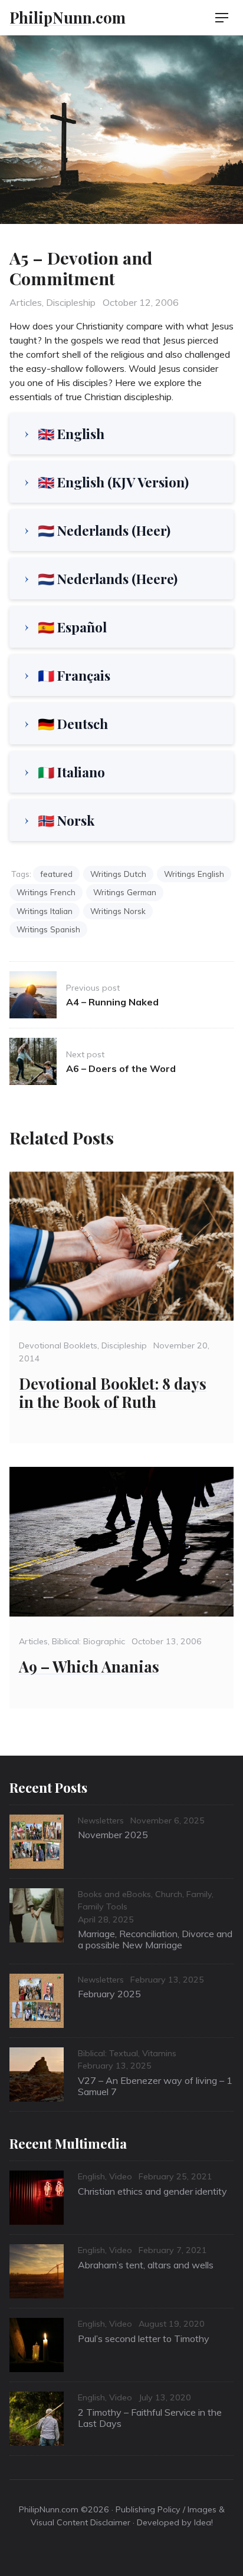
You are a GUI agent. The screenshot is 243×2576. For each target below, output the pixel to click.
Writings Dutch (118, 874)
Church (169, 1894)
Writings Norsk (118, 911)
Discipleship (71, 302)
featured (56, 874)
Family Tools (103, 1907)
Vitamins (159, 2053)
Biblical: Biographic (88, 1641)
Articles (26, 302)
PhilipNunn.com (68, 17)
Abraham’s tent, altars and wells (146, 2265)
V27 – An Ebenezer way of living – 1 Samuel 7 (155, 2086)
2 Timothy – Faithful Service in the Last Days (150, 2418)
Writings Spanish (48, 929)
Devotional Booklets (58, 1345)
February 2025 (109, 1994)
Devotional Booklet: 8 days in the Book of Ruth (113, 1392)
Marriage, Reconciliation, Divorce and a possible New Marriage (155, 1939)
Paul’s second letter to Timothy (144, 2338)
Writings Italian (45, 911)
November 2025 (113, 1835)
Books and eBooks (114, 1894)
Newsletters (101, 1820)
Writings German (125, 892)
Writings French (46, 892)
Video (121, 2176)
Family (199, 1894)
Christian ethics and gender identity (152, 2191)
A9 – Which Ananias (89, 1666)
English (91, 2176)
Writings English (194, 874)
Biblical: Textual (108, 2053)
